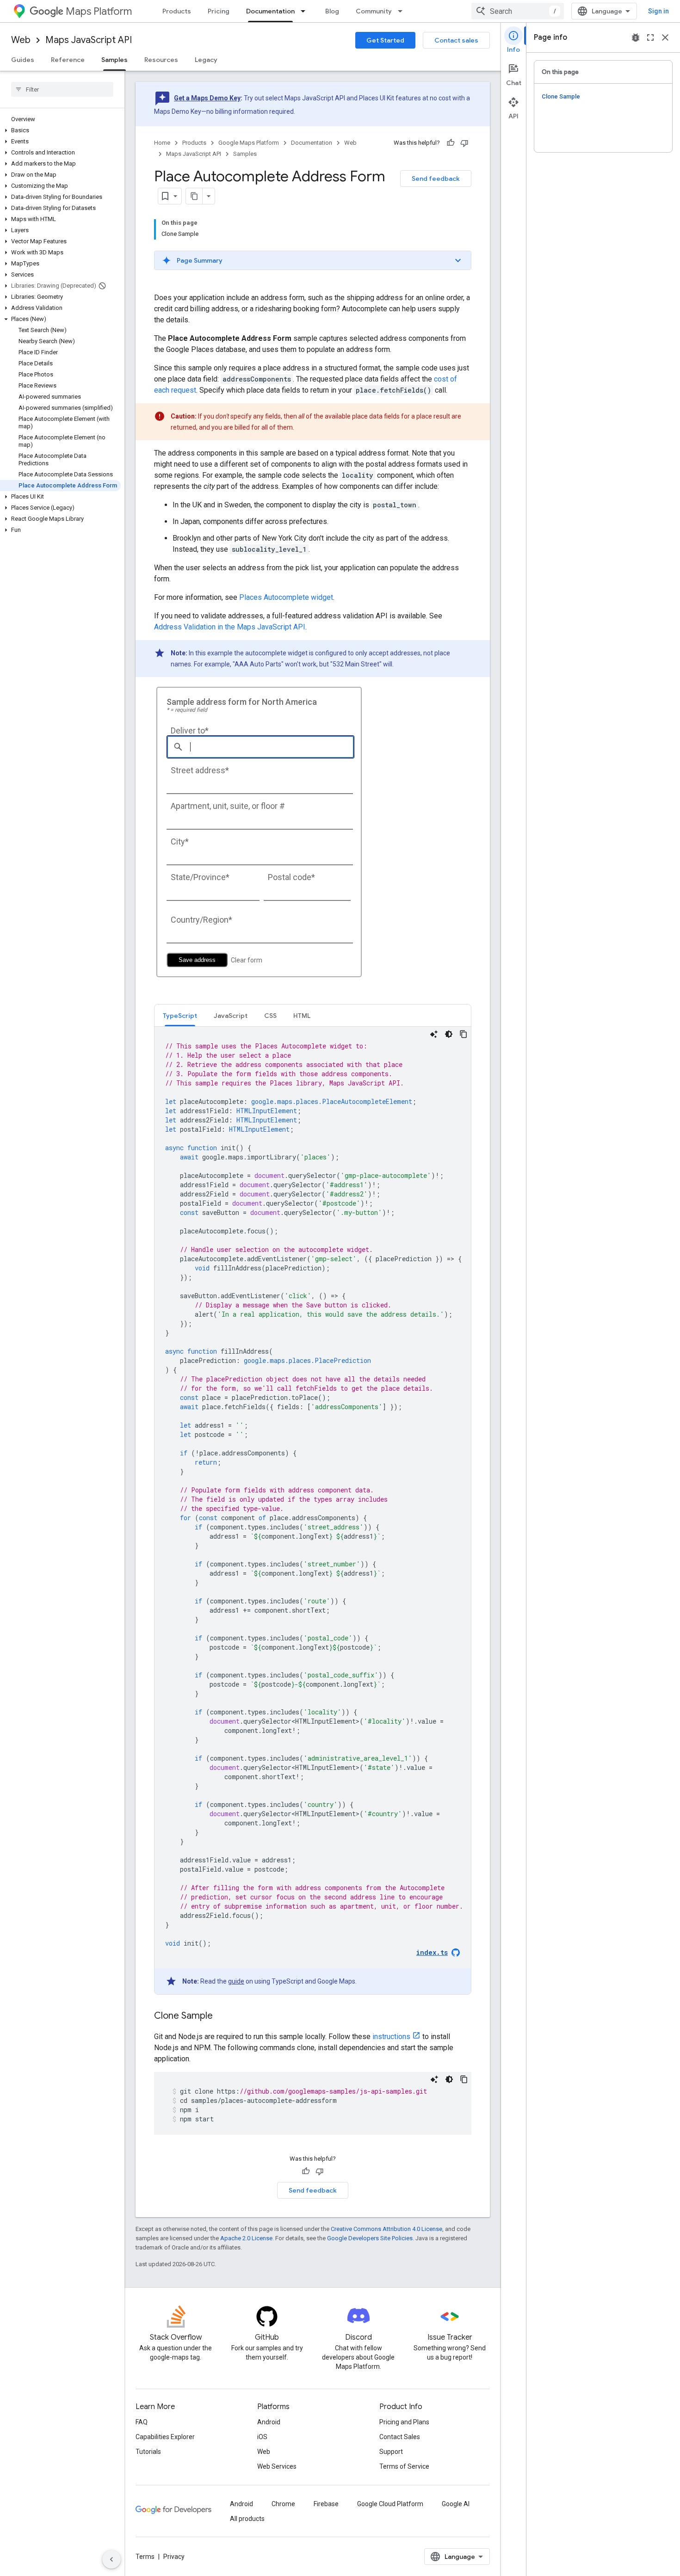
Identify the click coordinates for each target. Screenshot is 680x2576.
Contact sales (456, 40)
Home (162, 143)
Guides (23, 60)
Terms (145, 2557)
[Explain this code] (434, 1034)
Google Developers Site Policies (370, 2238)
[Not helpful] (464, 143)
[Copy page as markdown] (194, 196)
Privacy (174, 2557)
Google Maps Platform (249, 143)
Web (21, 40)
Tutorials (148, 2452)
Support (391, 2452)
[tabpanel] (313, 1510)
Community (374, 11)
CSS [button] (270, 1016)
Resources (161, 60)
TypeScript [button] (180, 1016)
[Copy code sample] (464, 1034)
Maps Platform (99, 11)
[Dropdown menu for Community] (403, 11)
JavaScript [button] (231, 1016)
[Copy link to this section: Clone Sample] (222, 2016)
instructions (391, 2037)
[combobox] (518, 11)
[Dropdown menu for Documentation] (306, 11)
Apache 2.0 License (246, 2238)
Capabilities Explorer (165, 2437)
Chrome (283, 2504)
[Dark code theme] (449, 1034)
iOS (262, 2437)
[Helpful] (451, 143)
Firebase (326, 2504)
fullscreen (650, 37)
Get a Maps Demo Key (207, 98)
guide (236, 1981)
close (665, 37)
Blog (332, 11)
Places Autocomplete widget (286, 597)
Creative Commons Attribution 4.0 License (386, 2229)
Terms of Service (404, 2466)
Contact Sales (400, 2437)
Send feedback (436, 179)
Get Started (385, 40)
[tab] (180, 1015)
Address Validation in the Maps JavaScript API (230, 627)
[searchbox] (62, 89)
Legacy (206, 60)
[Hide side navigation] (111, 2559)
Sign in (658, 11)
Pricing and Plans (404, 2422)
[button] (60, 130)
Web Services (277, 2466)
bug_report (636, 37)
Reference (68, 60)
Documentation (270, 11)
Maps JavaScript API (89, 40)
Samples (114, 60)
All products (247, 2519)
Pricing (219, 11)
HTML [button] (302, 1016)
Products (177, 11)
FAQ (142, 2422)
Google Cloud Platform (390, 2504)
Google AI (456, 2504)
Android (269, 2422)
